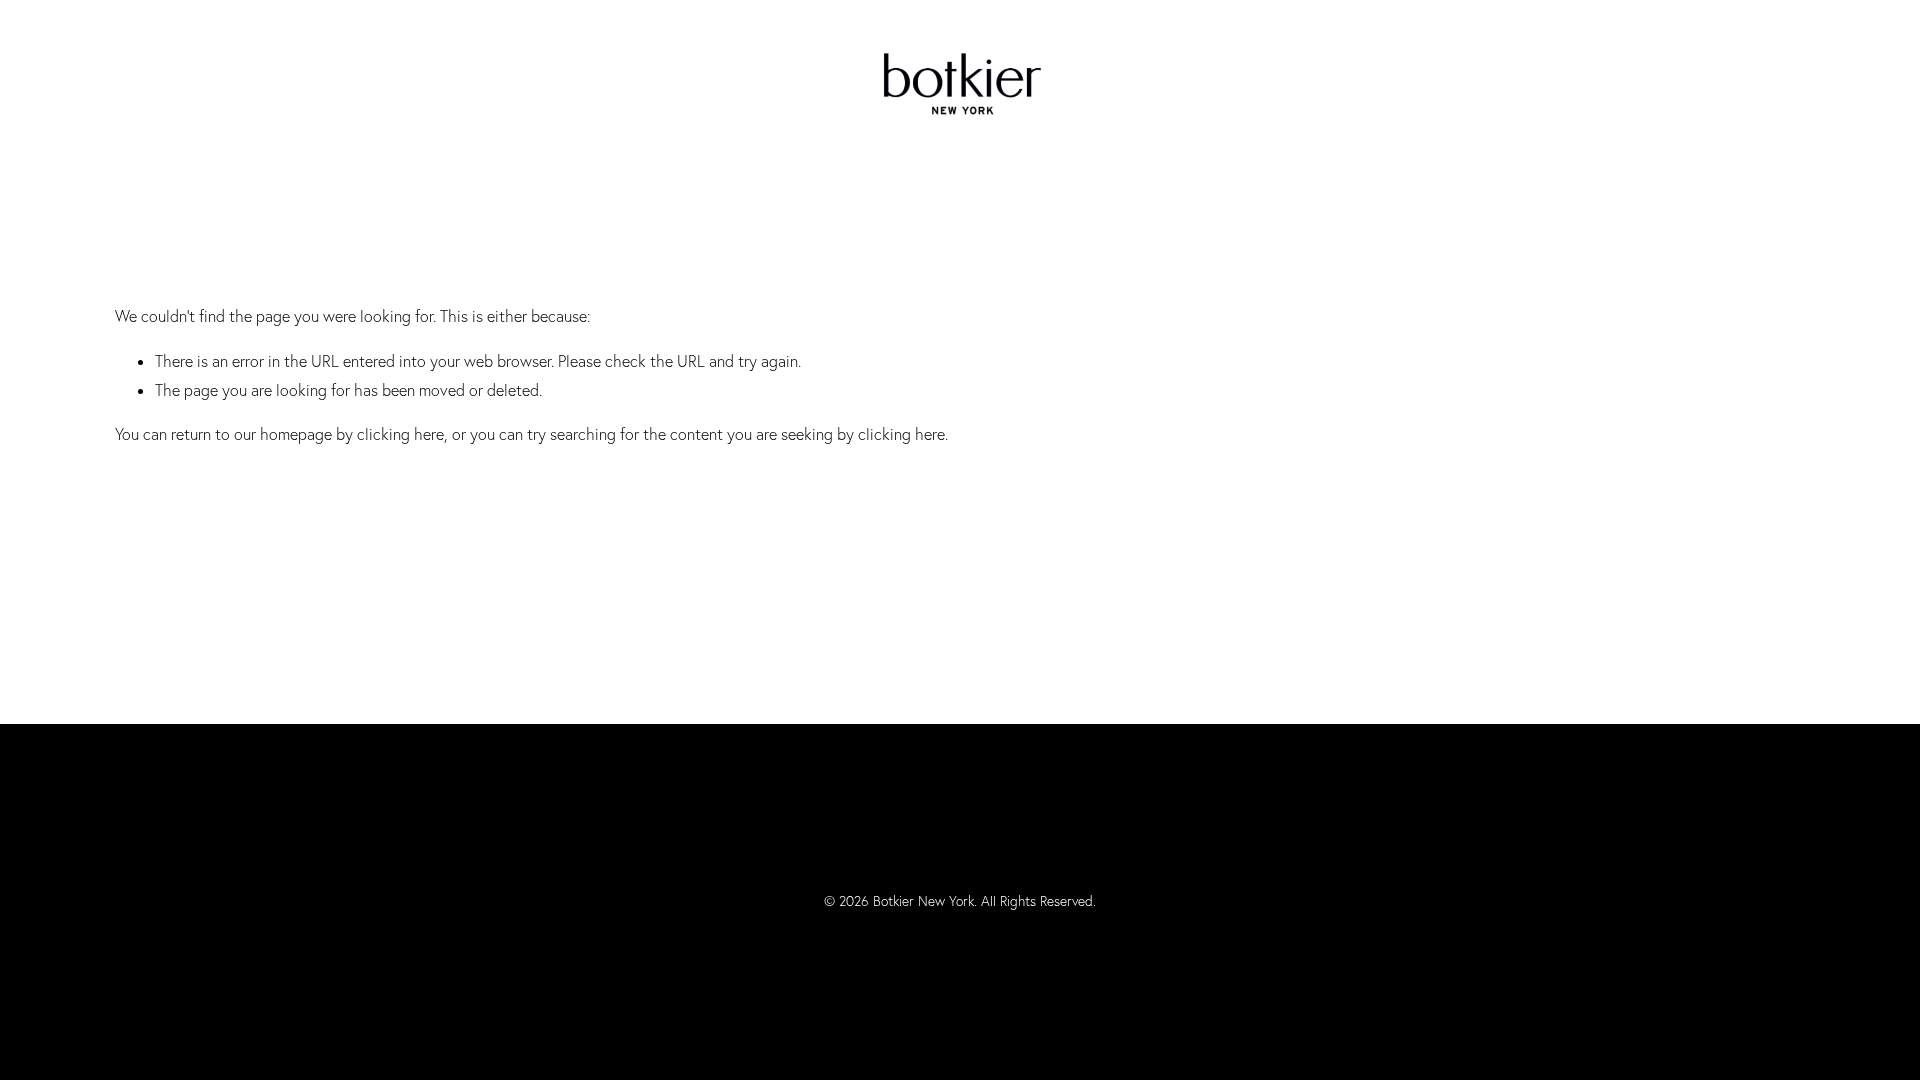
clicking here (400, 434)
